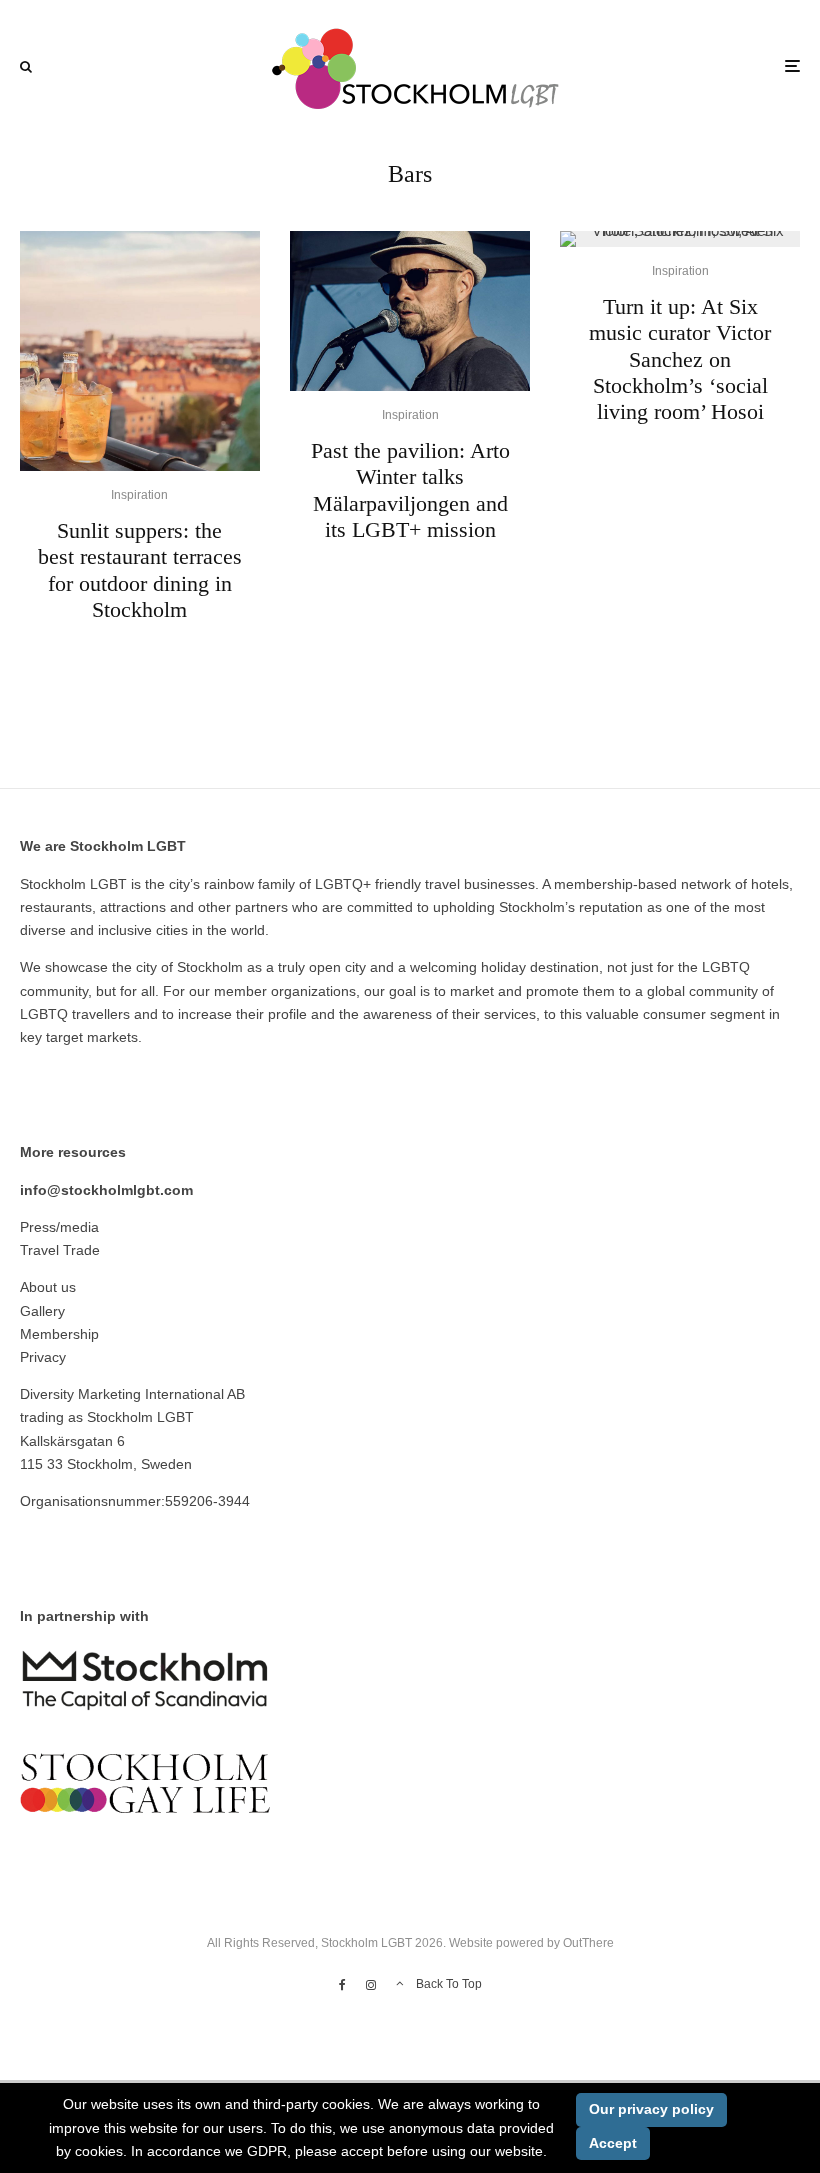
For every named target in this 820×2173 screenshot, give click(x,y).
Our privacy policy (651, 2109)
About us (48, 1287)
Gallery (42, 1311)
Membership (59, 1334)
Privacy (43, 1357)
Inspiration (139, 495)
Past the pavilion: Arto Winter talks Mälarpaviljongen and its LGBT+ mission (410, 490)
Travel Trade (60, 1250)
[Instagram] (371, 1985)
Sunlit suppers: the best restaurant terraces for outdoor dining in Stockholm (140, 570)
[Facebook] (342, 1985)
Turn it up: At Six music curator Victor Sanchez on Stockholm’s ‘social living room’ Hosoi (680, 359)
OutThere (588, 1943)
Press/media (59, 1227)
